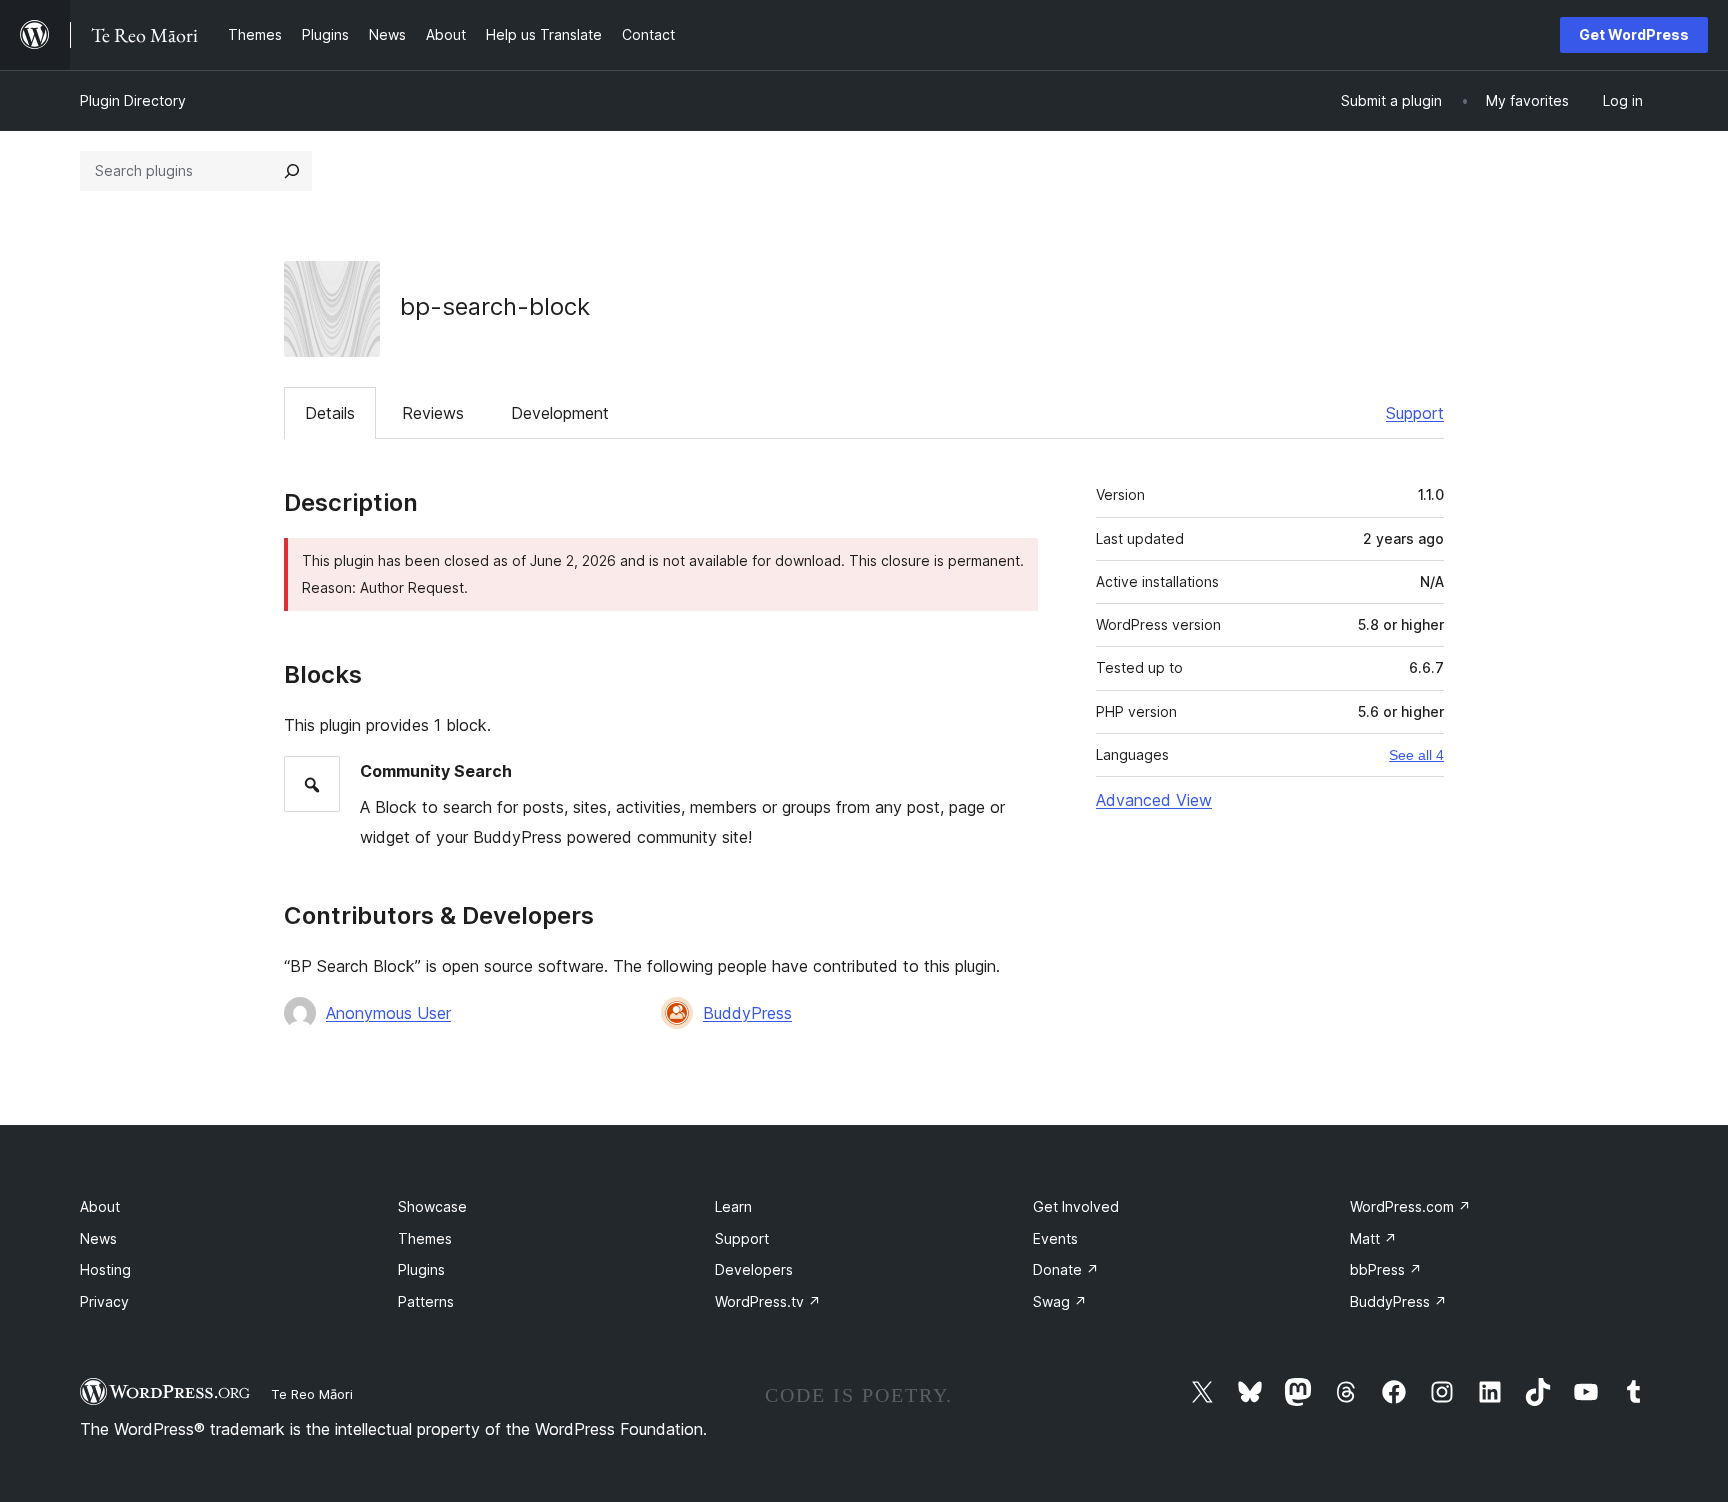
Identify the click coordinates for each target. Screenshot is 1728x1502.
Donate (1066, 1269)
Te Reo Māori (312, 1394)
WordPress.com (1410, 1206)
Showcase (432, 1206)
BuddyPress (747, 1013)
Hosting (105, 1269)
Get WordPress (1634, 34)
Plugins (421, 1269)
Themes (425, 1238)
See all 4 (1416, 755)
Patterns (426, 1301)
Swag (1060, 1301)
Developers (754, 1269)
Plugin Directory (133, 100)
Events (1055, 1238)
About (100, 1206)
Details (330, 413)
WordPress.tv (768, 1301)
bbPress (1386, 1269)
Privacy (104, 1301)
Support (1415, 413)
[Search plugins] (292, 171)
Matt (1373, 1238)
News (98, 1238)
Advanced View (1154, 800)
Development (560, 413)
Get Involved (1076, 1206)
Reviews (433, 413)
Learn (733, 1206)
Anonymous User (388, 1013)
